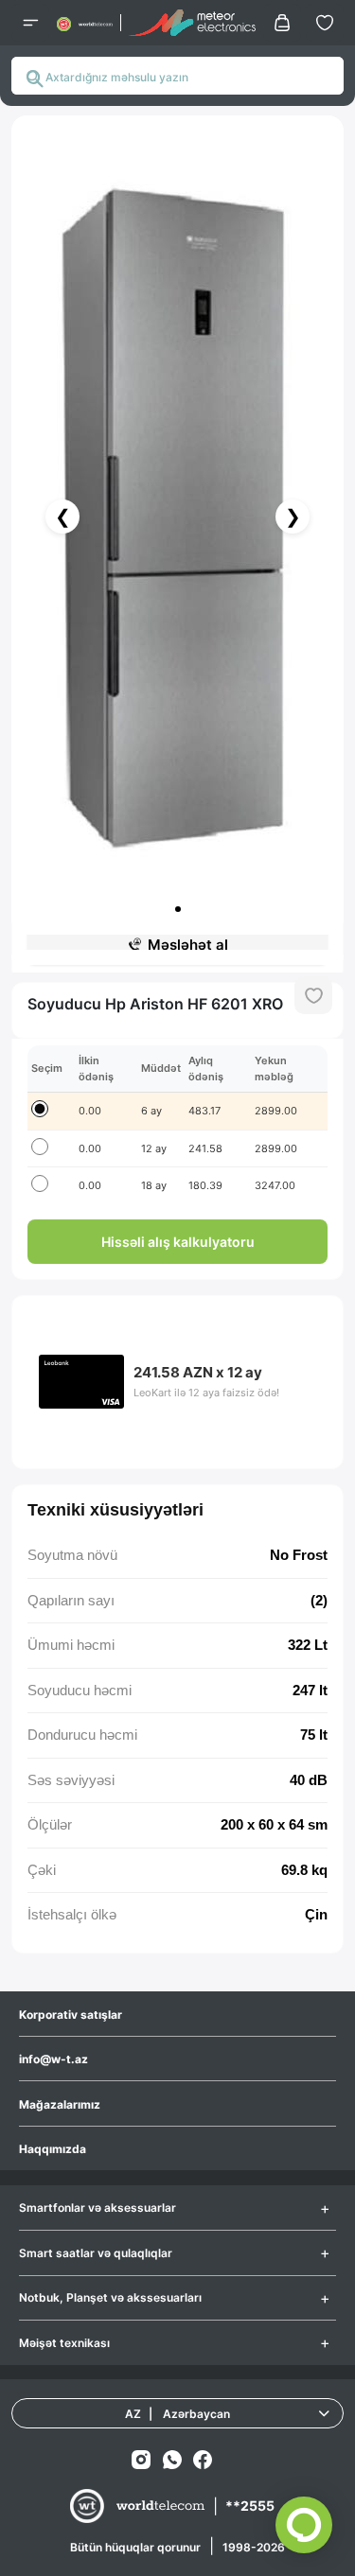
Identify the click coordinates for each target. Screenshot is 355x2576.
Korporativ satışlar (71, 2015)
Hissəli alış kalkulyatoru (178, 1242)
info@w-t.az (53, 2059)
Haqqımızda (53, 2149)
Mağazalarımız (60, 2104)
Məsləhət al (188, 945)
